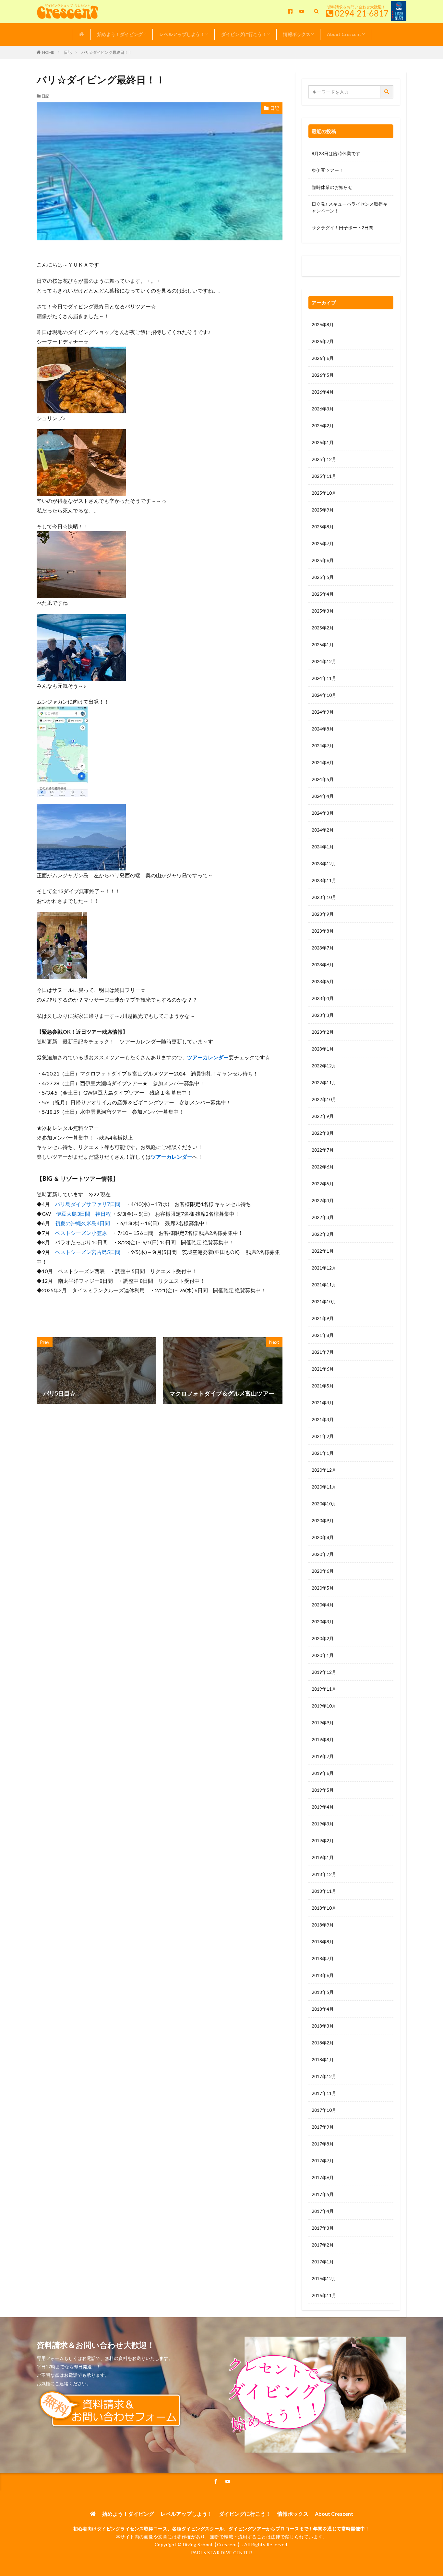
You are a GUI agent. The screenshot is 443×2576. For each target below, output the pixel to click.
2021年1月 (323, 1453)
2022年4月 (323, 1200)
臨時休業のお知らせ (332, 187)
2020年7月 (323, 1554)
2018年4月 (323, 2009)
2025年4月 (323, 594)
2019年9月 (323, 1723)
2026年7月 (323, 341)
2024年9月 (323, 712)
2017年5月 (323, 2194)
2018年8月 (323, 1942)
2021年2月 (323, 1436)
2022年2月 (323, 1234)
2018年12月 (324, 1874)
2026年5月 (323, 375)
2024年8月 (323, 729)
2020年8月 (323, 1537)
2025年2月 (323, 628)
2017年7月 (323, 2161)
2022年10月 (324, 1099)
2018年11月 (324, 1891)
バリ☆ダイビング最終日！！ (107, 52)
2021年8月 (323, 1335)
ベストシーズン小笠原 (81, 1233)
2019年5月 (323, 1790)
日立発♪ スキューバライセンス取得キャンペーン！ (350, 207)
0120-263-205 (329, 267)
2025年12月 (324, 459)
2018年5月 (323, 1992)
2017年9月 (323, 2127)
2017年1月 (323, 2262)
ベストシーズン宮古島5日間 (88, 1252)
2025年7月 (323, 543)
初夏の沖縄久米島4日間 (83, 1223)
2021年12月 (324, 1268)
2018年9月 (323, 1925)
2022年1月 (323, 1251)
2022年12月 (324, 1066)
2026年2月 (323, 425)
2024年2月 (323, 830)
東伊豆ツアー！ (328, 170)
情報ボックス (297, 34)
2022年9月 (323, 1116)
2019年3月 (323, 1824)
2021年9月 (323, 1318)
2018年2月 (323, 2043)
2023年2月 (323, 1032)
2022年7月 (323, 1150)
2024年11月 (324, 678)
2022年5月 (323, 1184)
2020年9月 (323, 1520)
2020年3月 (323, 1621)
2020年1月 (323, 1655)
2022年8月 (323, 1133)
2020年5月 (323, 1588)
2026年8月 (323, 324)
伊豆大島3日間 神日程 (84, 1214)
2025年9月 (323, 510)
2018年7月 (323, 1958)
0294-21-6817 (362, 13)
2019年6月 (323, 1773)
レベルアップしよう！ (182, 34)
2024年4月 (323, 796)
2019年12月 (324, 1672)
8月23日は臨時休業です (336, 153)
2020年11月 (324, 1487)
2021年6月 (323, 1369)
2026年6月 (323, 358)
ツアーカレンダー (208, 1057)
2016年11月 (324, 2295)
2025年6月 (323, 560)
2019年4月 (323, 1807)
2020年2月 (323, 1638)
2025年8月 (323, 527)
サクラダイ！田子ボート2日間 (342, 228)
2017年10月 (324, 2110)
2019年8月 (323, 1739)
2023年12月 (324, 863)
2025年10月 (324, 493)
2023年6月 (323, 965)
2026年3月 (323, 409)
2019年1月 (323, 1857)
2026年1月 (323, 442)
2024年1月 (323, 847)
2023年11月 (324, 880)
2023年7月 (323, 948)
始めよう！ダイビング (120, 34)
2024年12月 (324, 661)
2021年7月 (323, 1352)
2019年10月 (324, 1706)
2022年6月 (323, 1167)
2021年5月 (323, 1386)
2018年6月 (323, 1975)
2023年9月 (323, 914)
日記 (68, 52)
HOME (48, 52)
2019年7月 (323, 1756)
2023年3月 (323, 1015)
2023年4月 (323, 998)
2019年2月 (323, 1840)
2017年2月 (323, 2245)
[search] (387, 92)
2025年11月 (324, 476)
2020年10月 (324, 1504)
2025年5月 (323, 577)
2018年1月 (323, 2059)
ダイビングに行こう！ (244, 34)
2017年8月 (323, 2144)
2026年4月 (323, 392)
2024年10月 (324, 695)
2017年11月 (324, 2093)
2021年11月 (324, 1285)
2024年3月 (323, 813)
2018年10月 (324, 1908)
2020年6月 (323, 1571)
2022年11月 (324, 1082)
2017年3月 (323, 2228)
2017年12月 (324, 2076)
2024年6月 (323, 762)
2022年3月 (323, 1217)
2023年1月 (323, 1049)
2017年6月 (323, 2177)
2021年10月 (324, 1301)
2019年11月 (324, 1689)
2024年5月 (323, 779)
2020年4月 (323, 1605)
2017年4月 (323, 2211)
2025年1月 (323, 644)
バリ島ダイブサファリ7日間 (88, 1204)
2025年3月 (323, 611)
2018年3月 (323, 2026)
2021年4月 (323, 1403)
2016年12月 (324, 2278)
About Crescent (344, 34)
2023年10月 (324, 897)
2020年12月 (324, 1470)
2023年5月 (323, 981)
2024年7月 (323, 746)
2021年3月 (323, 1419)
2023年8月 (323, 931)
